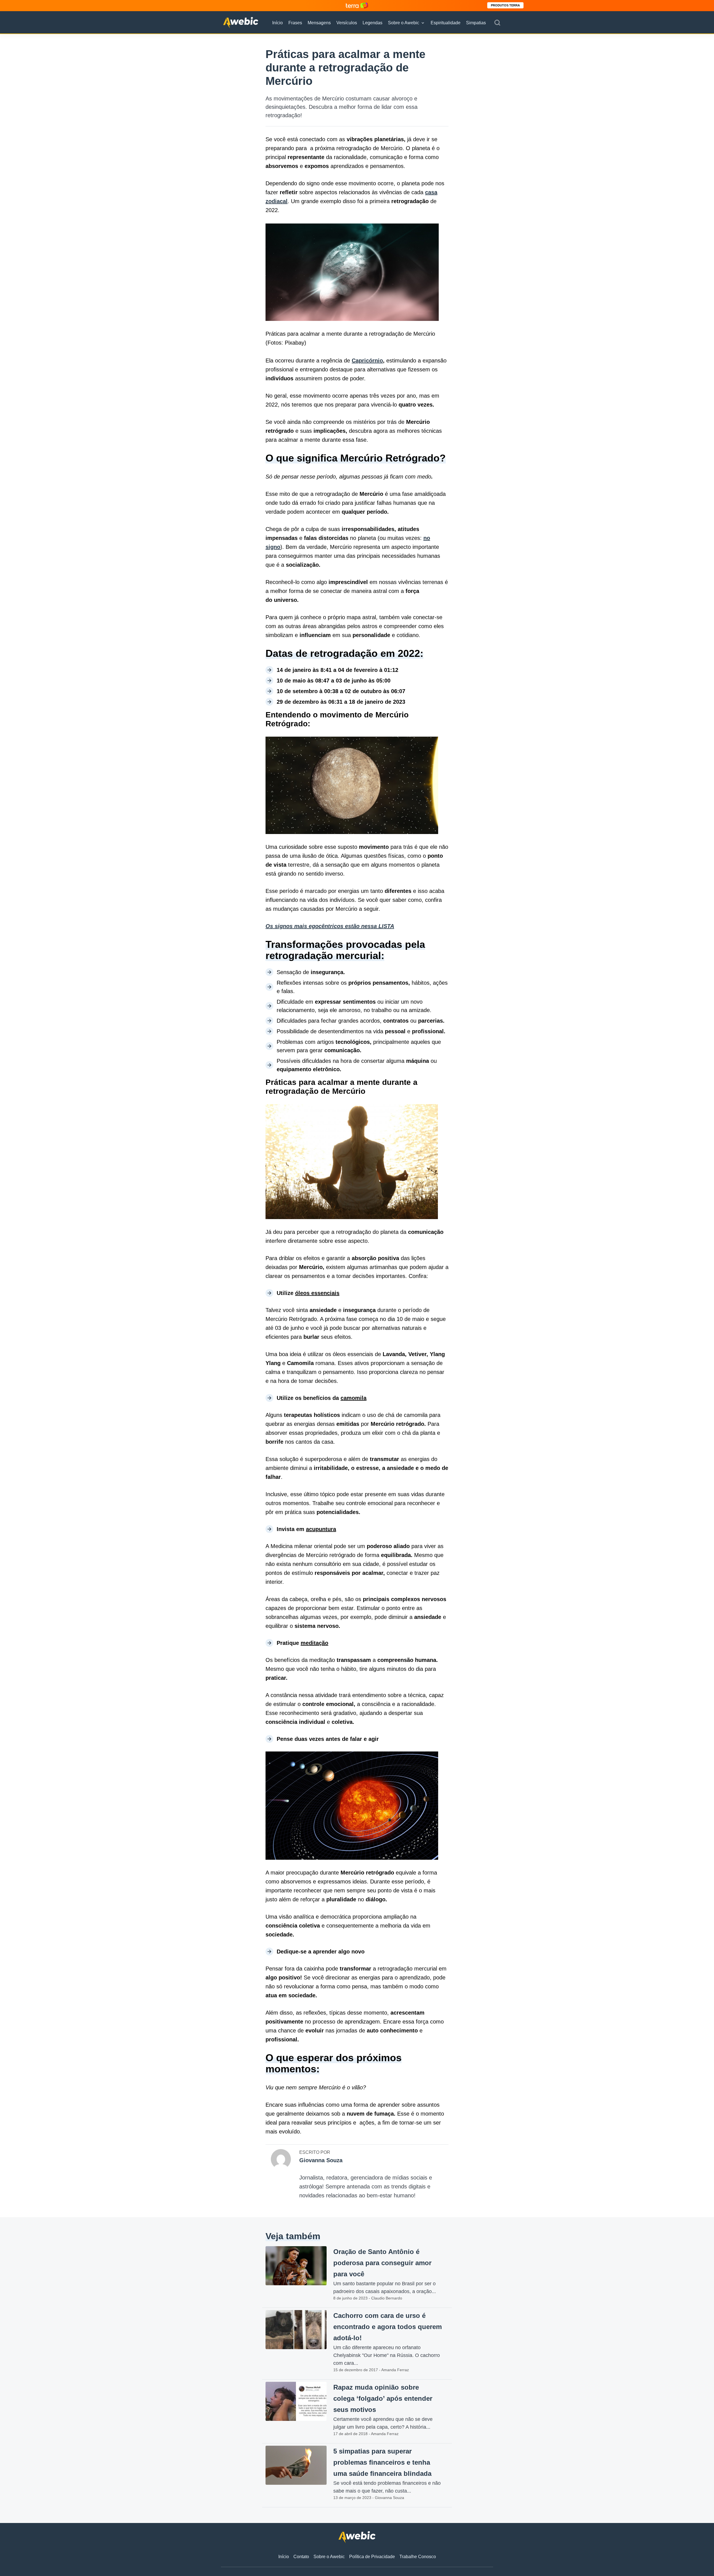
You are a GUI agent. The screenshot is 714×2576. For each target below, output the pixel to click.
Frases (295, 23)
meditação (314, 1643)
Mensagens (319, 23)
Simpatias (476, 23)
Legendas (372, 23)
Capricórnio (367, 361)
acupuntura (321, 1529)
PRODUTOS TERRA (505, 5)
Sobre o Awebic (404, 23)
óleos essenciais (317, 1293)
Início (278, 23)
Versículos (347, 23)
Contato (301, 2557)
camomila (354, 1398)
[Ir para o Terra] (357, 5)
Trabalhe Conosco (418, 2557)
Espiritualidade (446, 23)
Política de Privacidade (372, 2557)
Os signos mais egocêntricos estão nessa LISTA (330, 926)
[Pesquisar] (497, 23)
